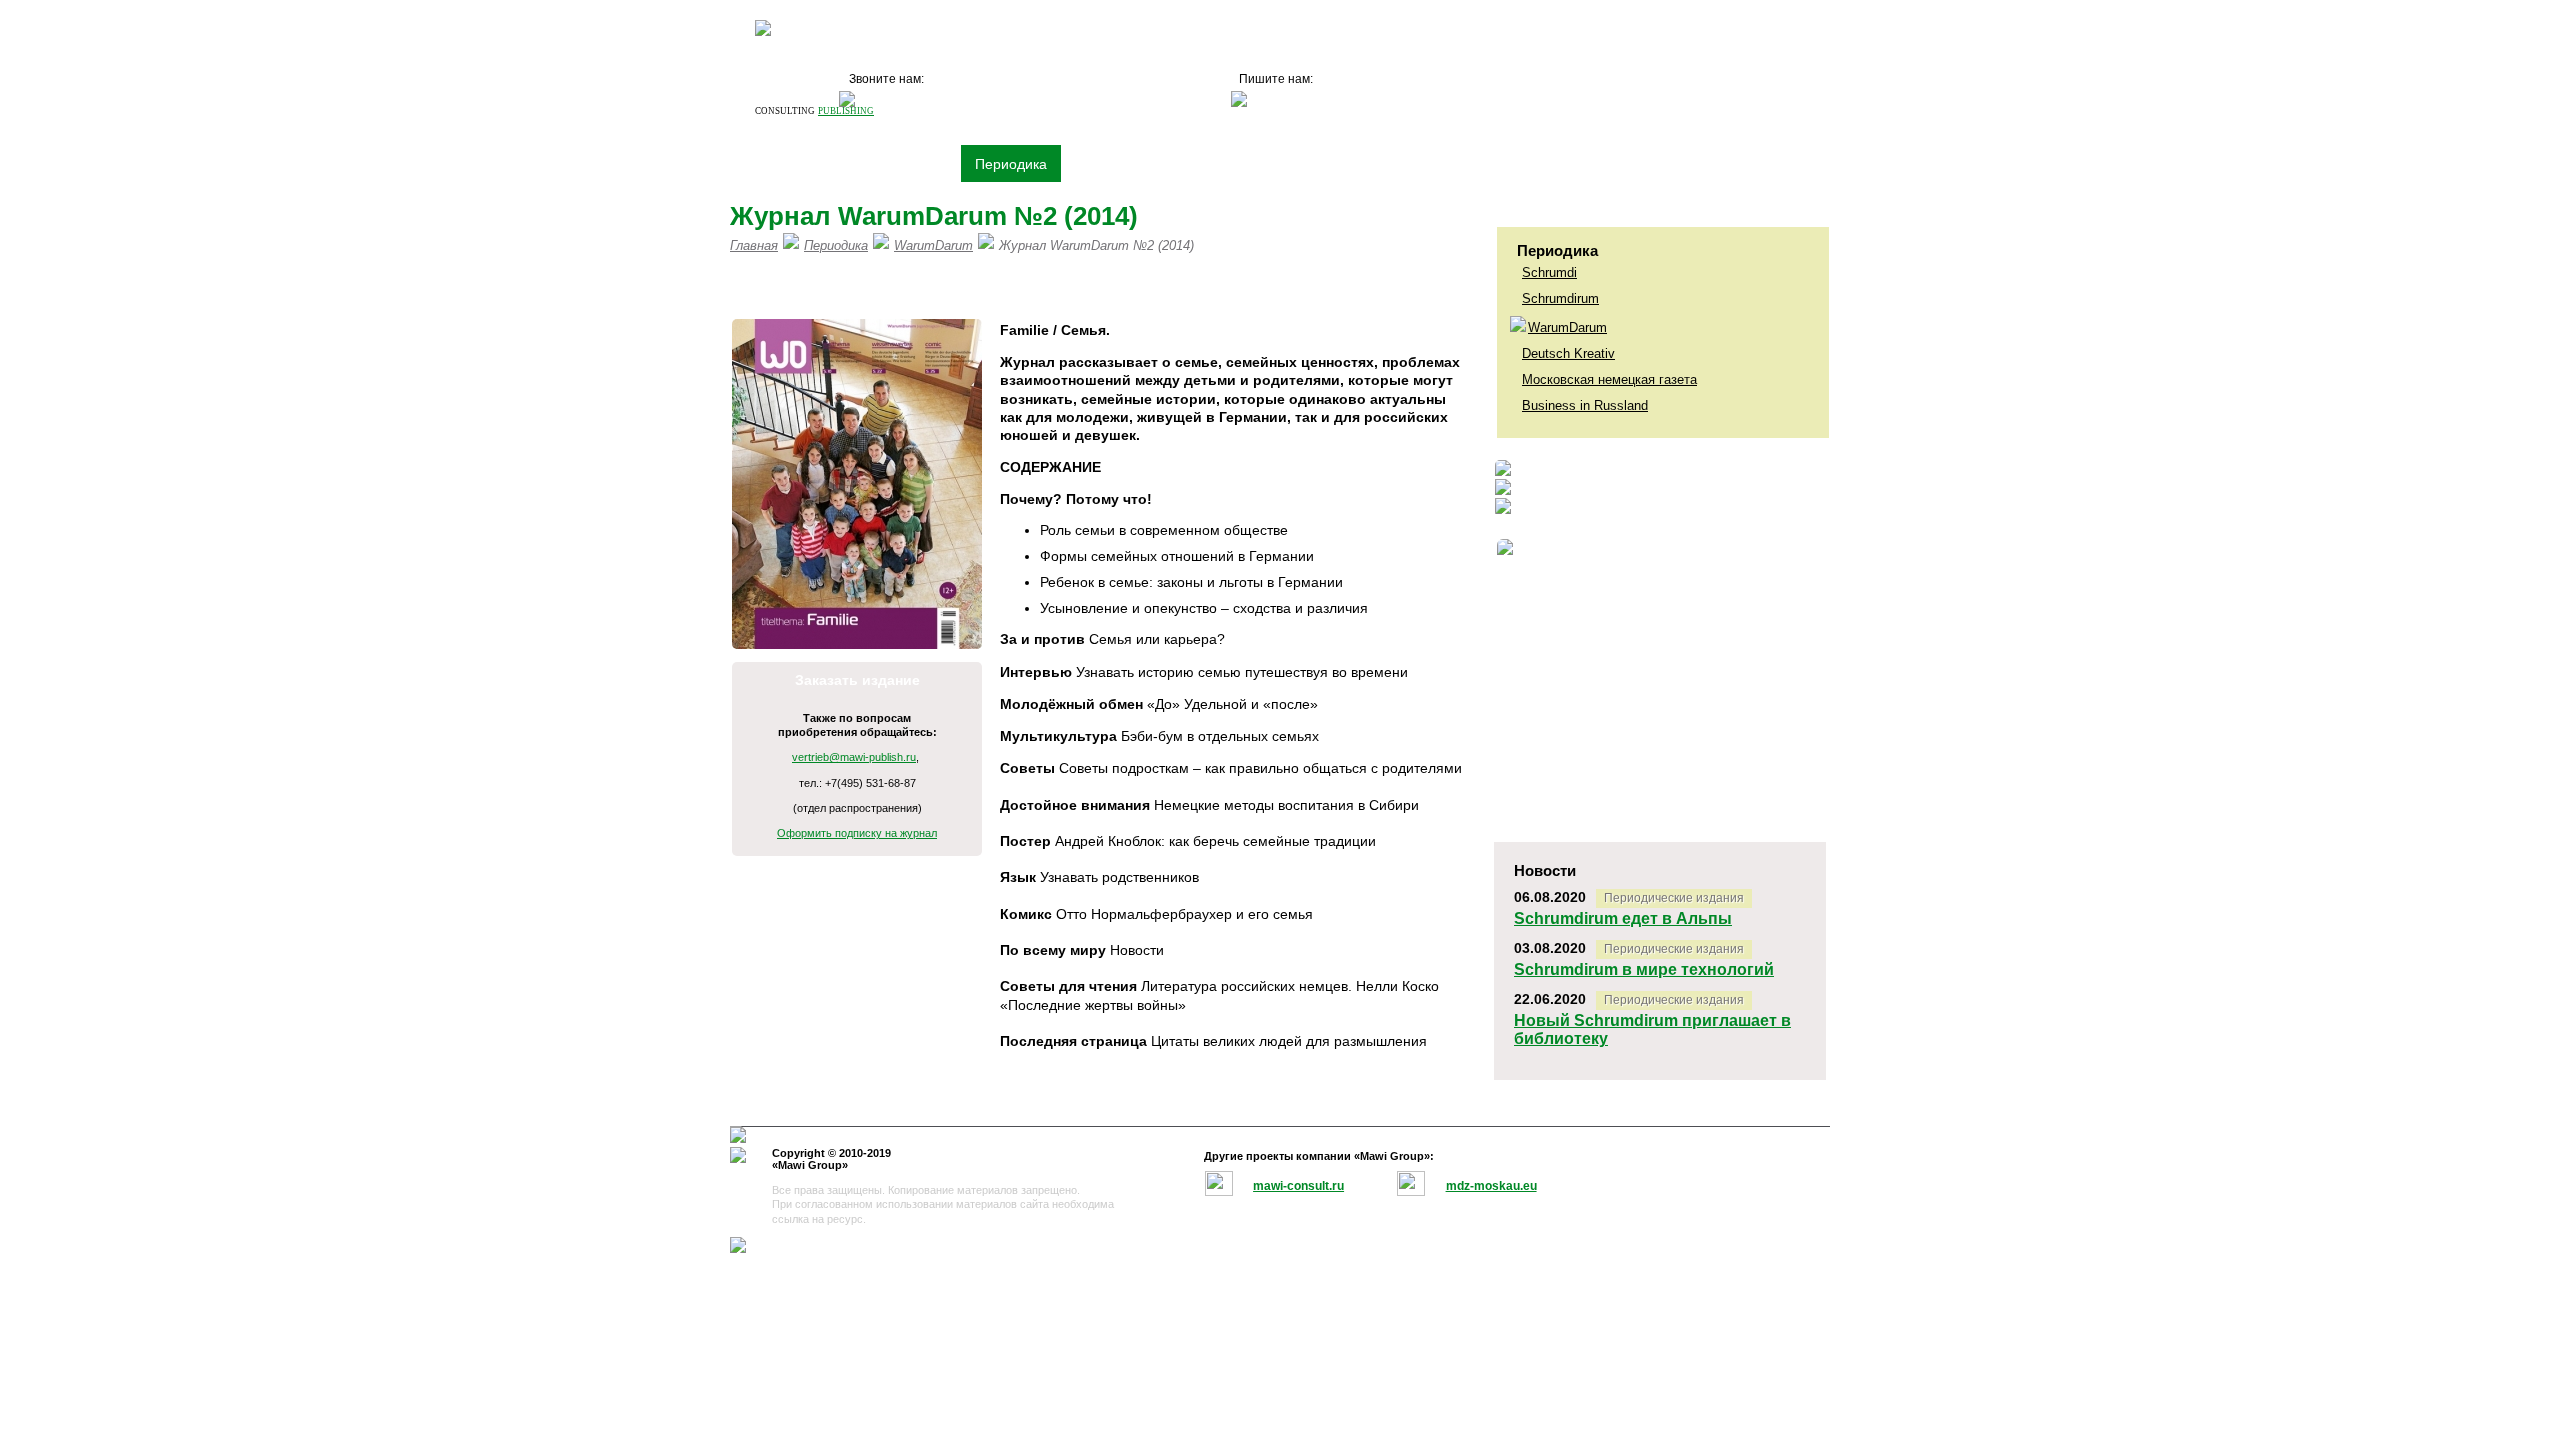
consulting (785, 111)
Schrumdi (1549, 272)
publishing (846, 111)
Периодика (1011, 164)
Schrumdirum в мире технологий (1644, 969)
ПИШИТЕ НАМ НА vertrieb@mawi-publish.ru (1104, 287)
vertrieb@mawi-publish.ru (854, 757)
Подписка (1314, 164)
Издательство (901, 164)
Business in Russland (1585, 405)
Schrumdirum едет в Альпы (1623, 918)
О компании (788, 164)
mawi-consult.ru (1298, 1186)
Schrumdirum (1560, 298)
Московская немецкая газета (1609, 379)
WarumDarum (1567, 327)
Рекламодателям (1198, 164)
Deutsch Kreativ (1568, 353)
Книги (1094, 164)
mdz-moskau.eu (1491, 1186)
